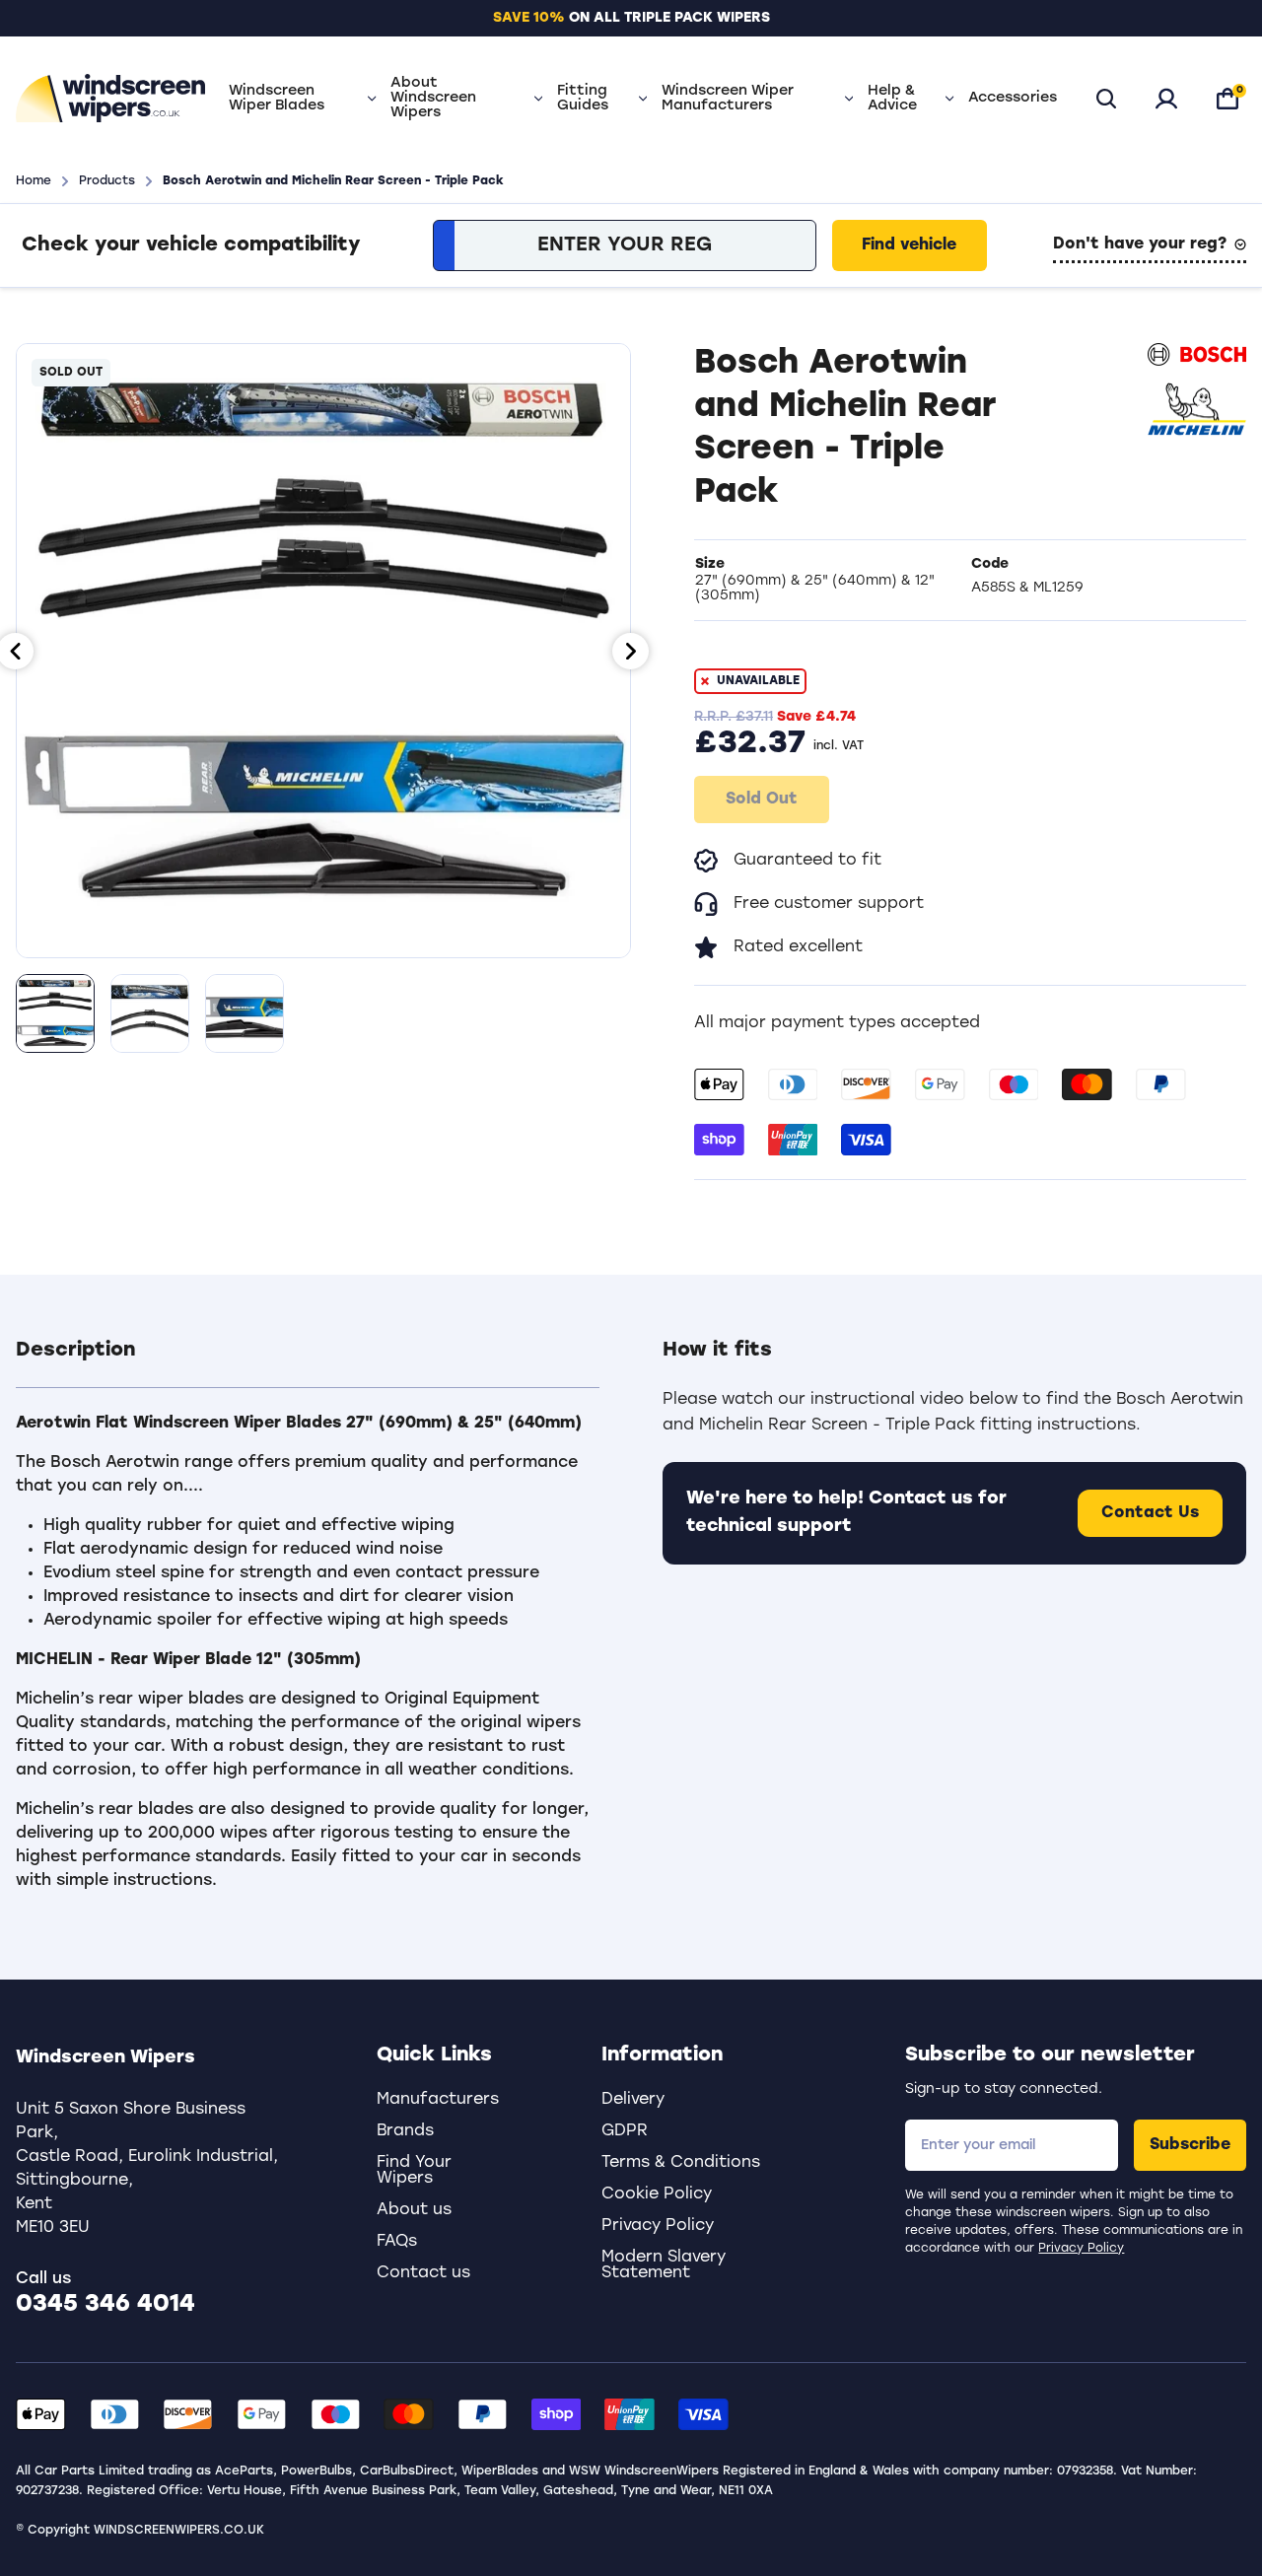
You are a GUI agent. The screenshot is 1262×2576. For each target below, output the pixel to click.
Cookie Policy (657, 2194)
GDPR (625, 2131)
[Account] (1166, 99)
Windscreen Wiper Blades (277, 99)
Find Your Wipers (414, 2171)
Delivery (633, 2100)
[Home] (110, 99)
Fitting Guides (583, 99)
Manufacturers (438, 2100)
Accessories (1013, 98)
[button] (308, 1362)
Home (34, 181)
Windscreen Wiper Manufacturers (728, 99)
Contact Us (1150, 1513)
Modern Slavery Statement (664, 2265)
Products (107, 181)
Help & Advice (892, 99)
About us (414, 2210)
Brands (405, 2131)
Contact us (423, 2273)
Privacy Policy (1081, 2249)
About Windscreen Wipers (433, 98)
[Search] (1106, 99)
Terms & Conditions (681, 2163)
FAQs (397, 2242)
